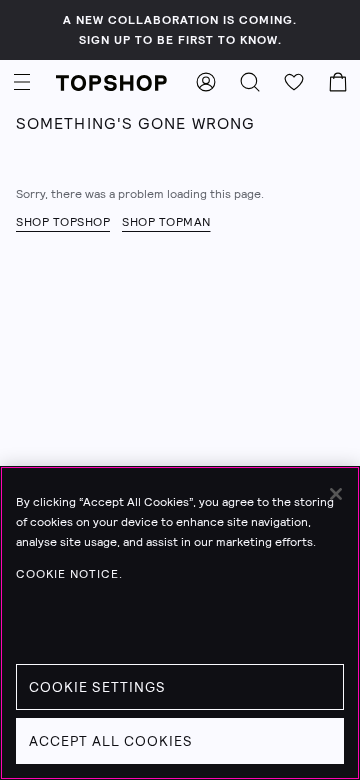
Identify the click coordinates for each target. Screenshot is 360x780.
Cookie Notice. (69, 574)
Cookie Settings (97, 687)
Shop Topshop (63, 222)
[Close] (336, 494)
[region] (180, 623)
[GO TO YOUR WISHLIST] (294, 82)
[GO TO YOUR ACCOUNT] (206, 82)
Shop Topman (166, 222)
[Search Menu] (250, 82)
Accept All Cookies (111, 741)
